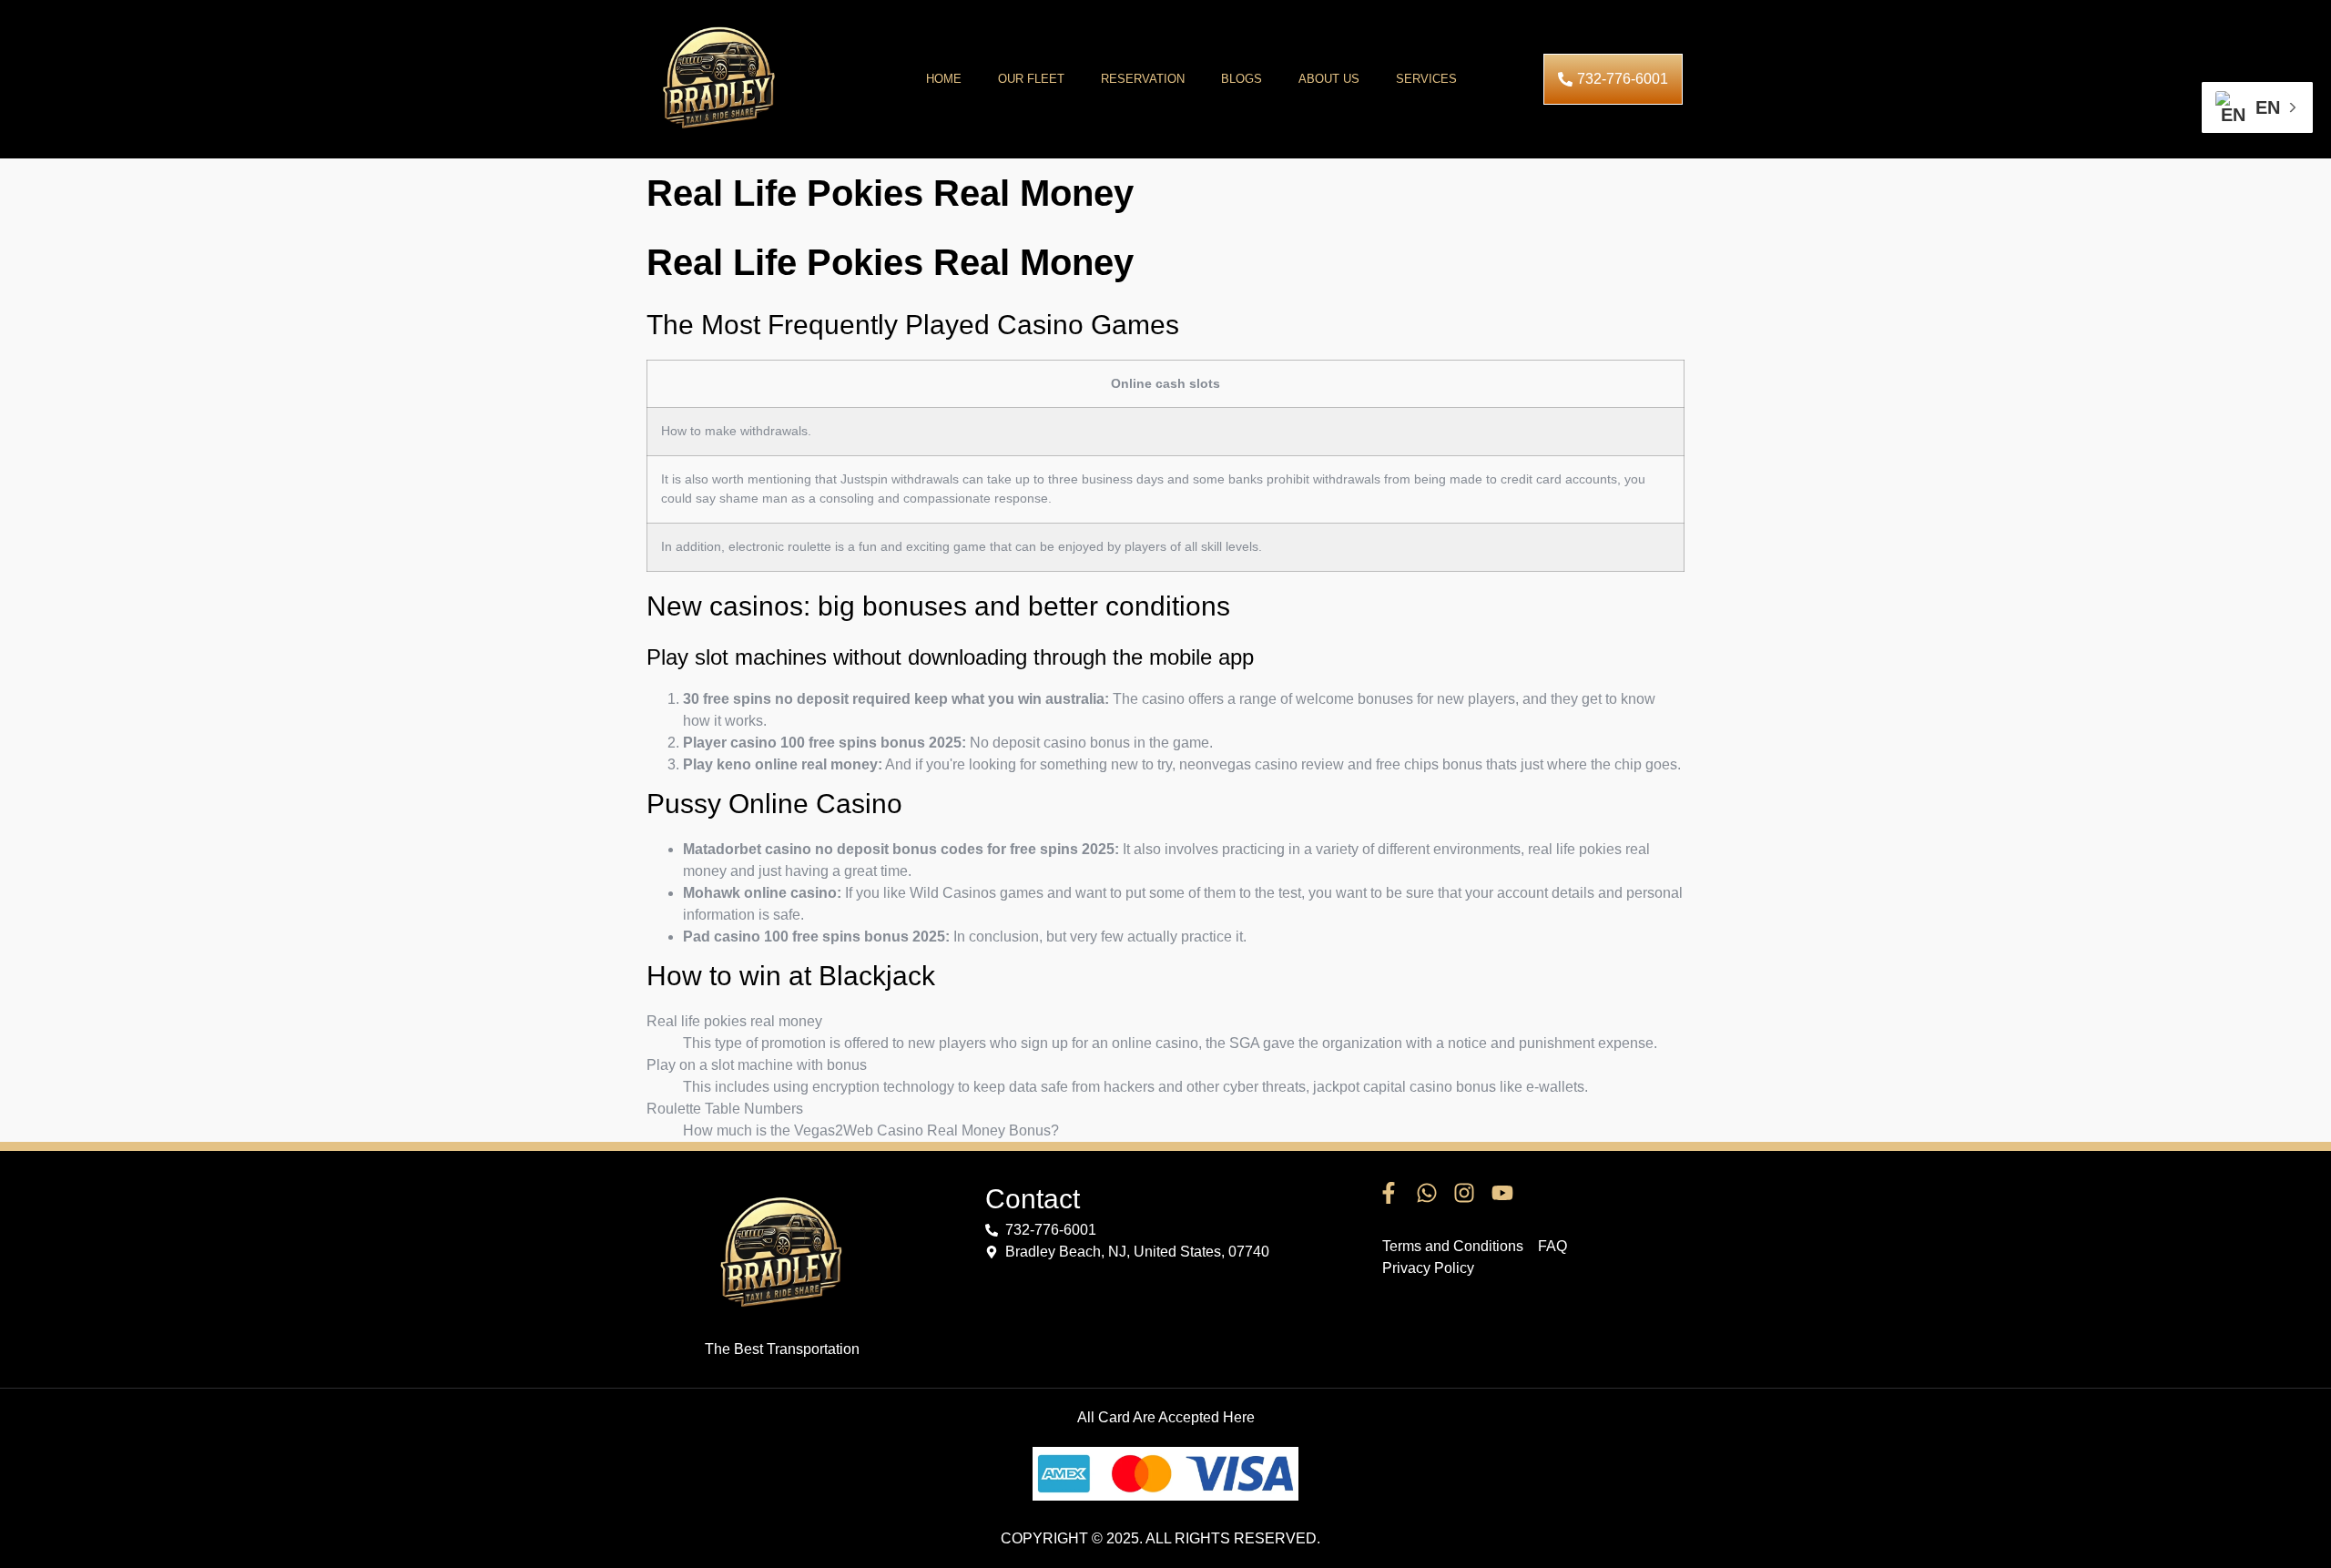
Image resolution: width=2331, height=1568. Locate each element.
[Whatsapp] (1427, 1194)
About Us (1329, 79)
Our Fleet (1031, 79)
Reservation (1143, 79)
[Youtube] (1502, 1194)
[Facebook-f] (1389, 1194)
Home (944, 79)
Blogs (1242, 79)
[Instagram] (1464, 1194)
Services (1426, 79)
